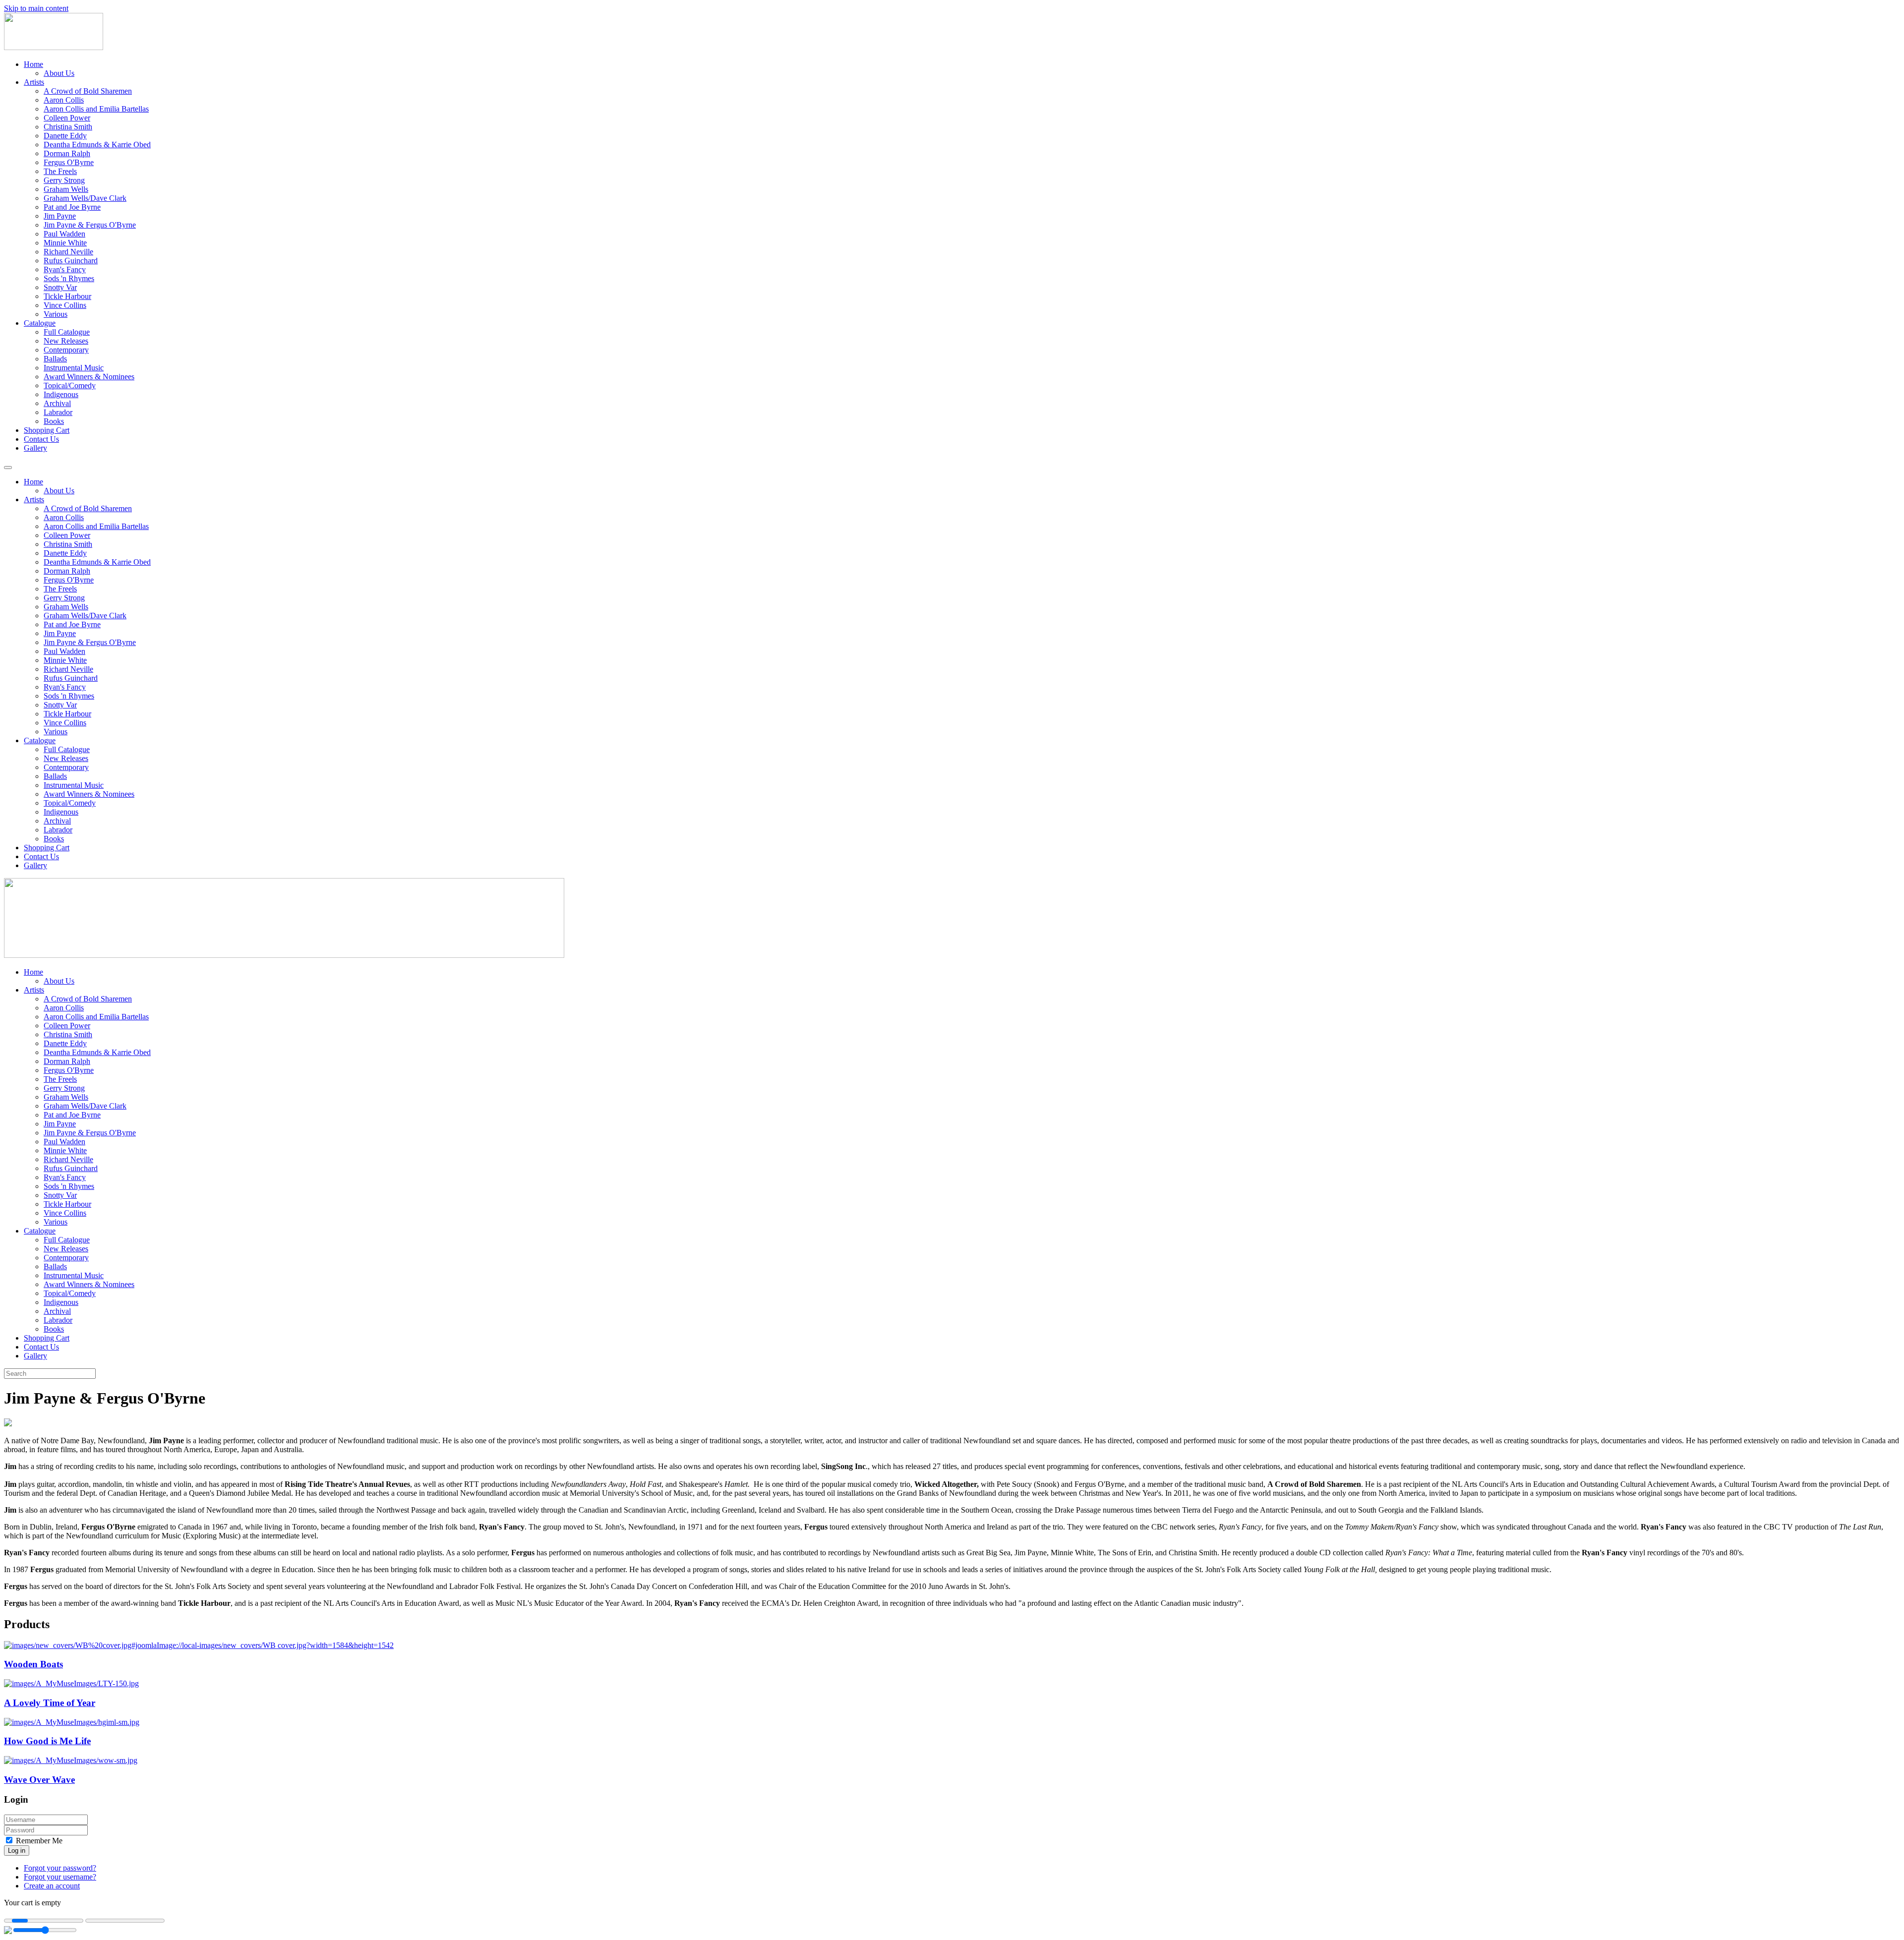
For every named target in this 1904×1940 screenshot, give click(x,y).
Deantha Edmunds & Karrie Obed (97, 145)
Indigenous (61, 394)
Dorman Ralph (67, 153)
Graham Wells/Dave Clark (85, 198)
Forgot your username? (60, 1877)
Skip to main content (36, 8)
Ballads (55, 359)
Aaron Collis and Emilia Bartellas (96, 109)
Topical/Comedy (70, 385)
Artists (34, 82)
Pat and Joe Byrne (72, 207)
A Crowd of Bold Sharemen (88, 91)
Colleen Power (67, 118)
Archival (57, 403)
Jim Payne (60, 216)
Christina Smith (68, 127)
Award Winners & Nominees (89, 377)
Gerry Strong (64, 180)
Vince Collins (65, 305)
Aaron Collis (64, 100)
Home (33, 64)
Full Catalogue (67, 332)
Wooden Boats (33, 1664)
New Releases (66, 341)
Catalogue (40, 323)
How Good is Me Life (47, 1741)
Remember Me (38, 1841)
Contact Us (41, 439)
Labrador (58, 412)
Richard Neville (68, 252)
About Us (59, 73)
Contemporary (66, 350)
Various (56, 314)
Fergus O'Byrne (69, 162)
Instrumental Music (74, 368)
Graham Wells (66, 189)
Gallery (35, 448)
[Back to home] (54, 47)
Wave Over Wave (39, 1780)
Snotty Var (60, 287)
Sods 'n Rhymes (69, 278)
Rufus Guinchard (71, 261)
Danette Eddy (65, 136)
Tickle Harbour (67, 296)
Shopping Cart (47, 430)
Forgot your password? (60, 1868)
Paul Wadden (64, 234)
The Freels (60, 171)
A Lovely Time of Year (50, 1703)
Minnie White (65, 243)
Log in (17, 1851)
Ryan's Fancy (65, 269)
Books (54, 421)
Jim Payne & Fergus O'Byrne (90, 225)
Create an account (52, 1886)
